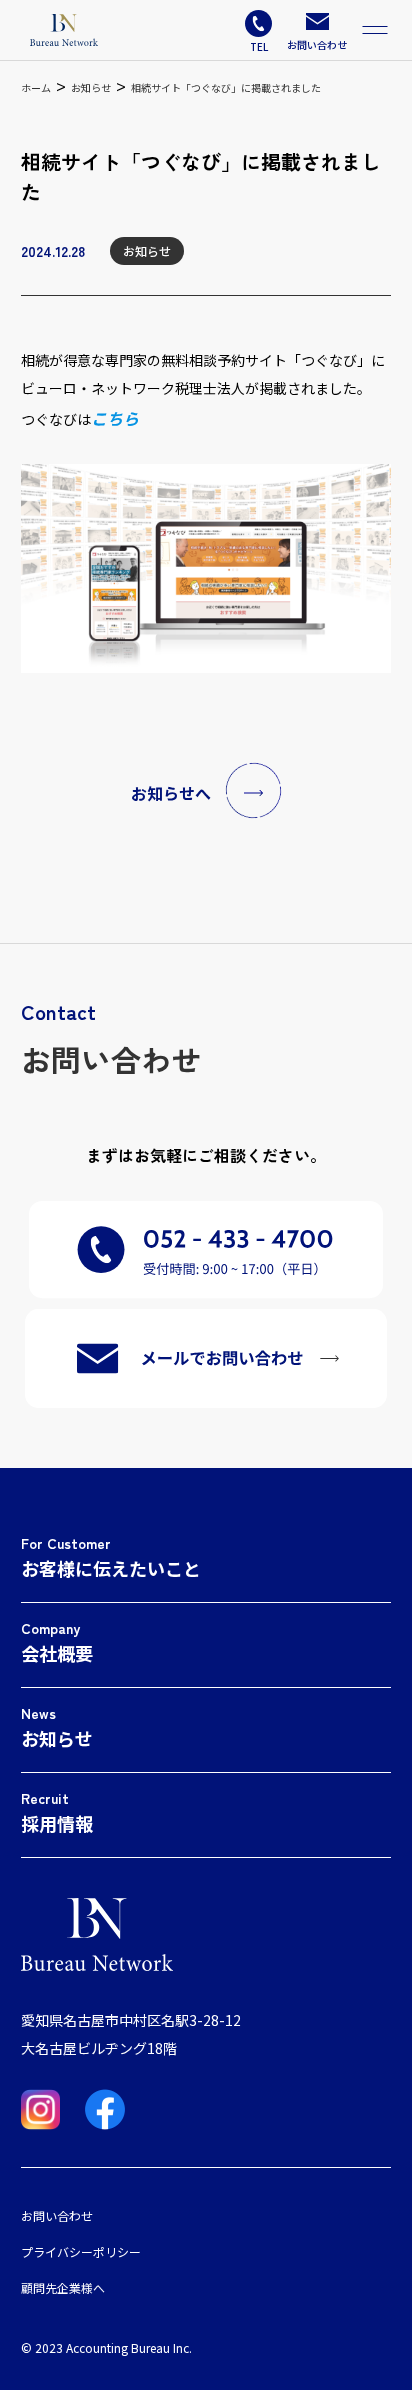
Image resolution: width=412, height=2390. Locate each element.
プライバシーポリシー (81, 2251)
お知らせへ (171, 793)
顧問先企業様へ (63, 2287)
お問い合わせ (57, 2215)
